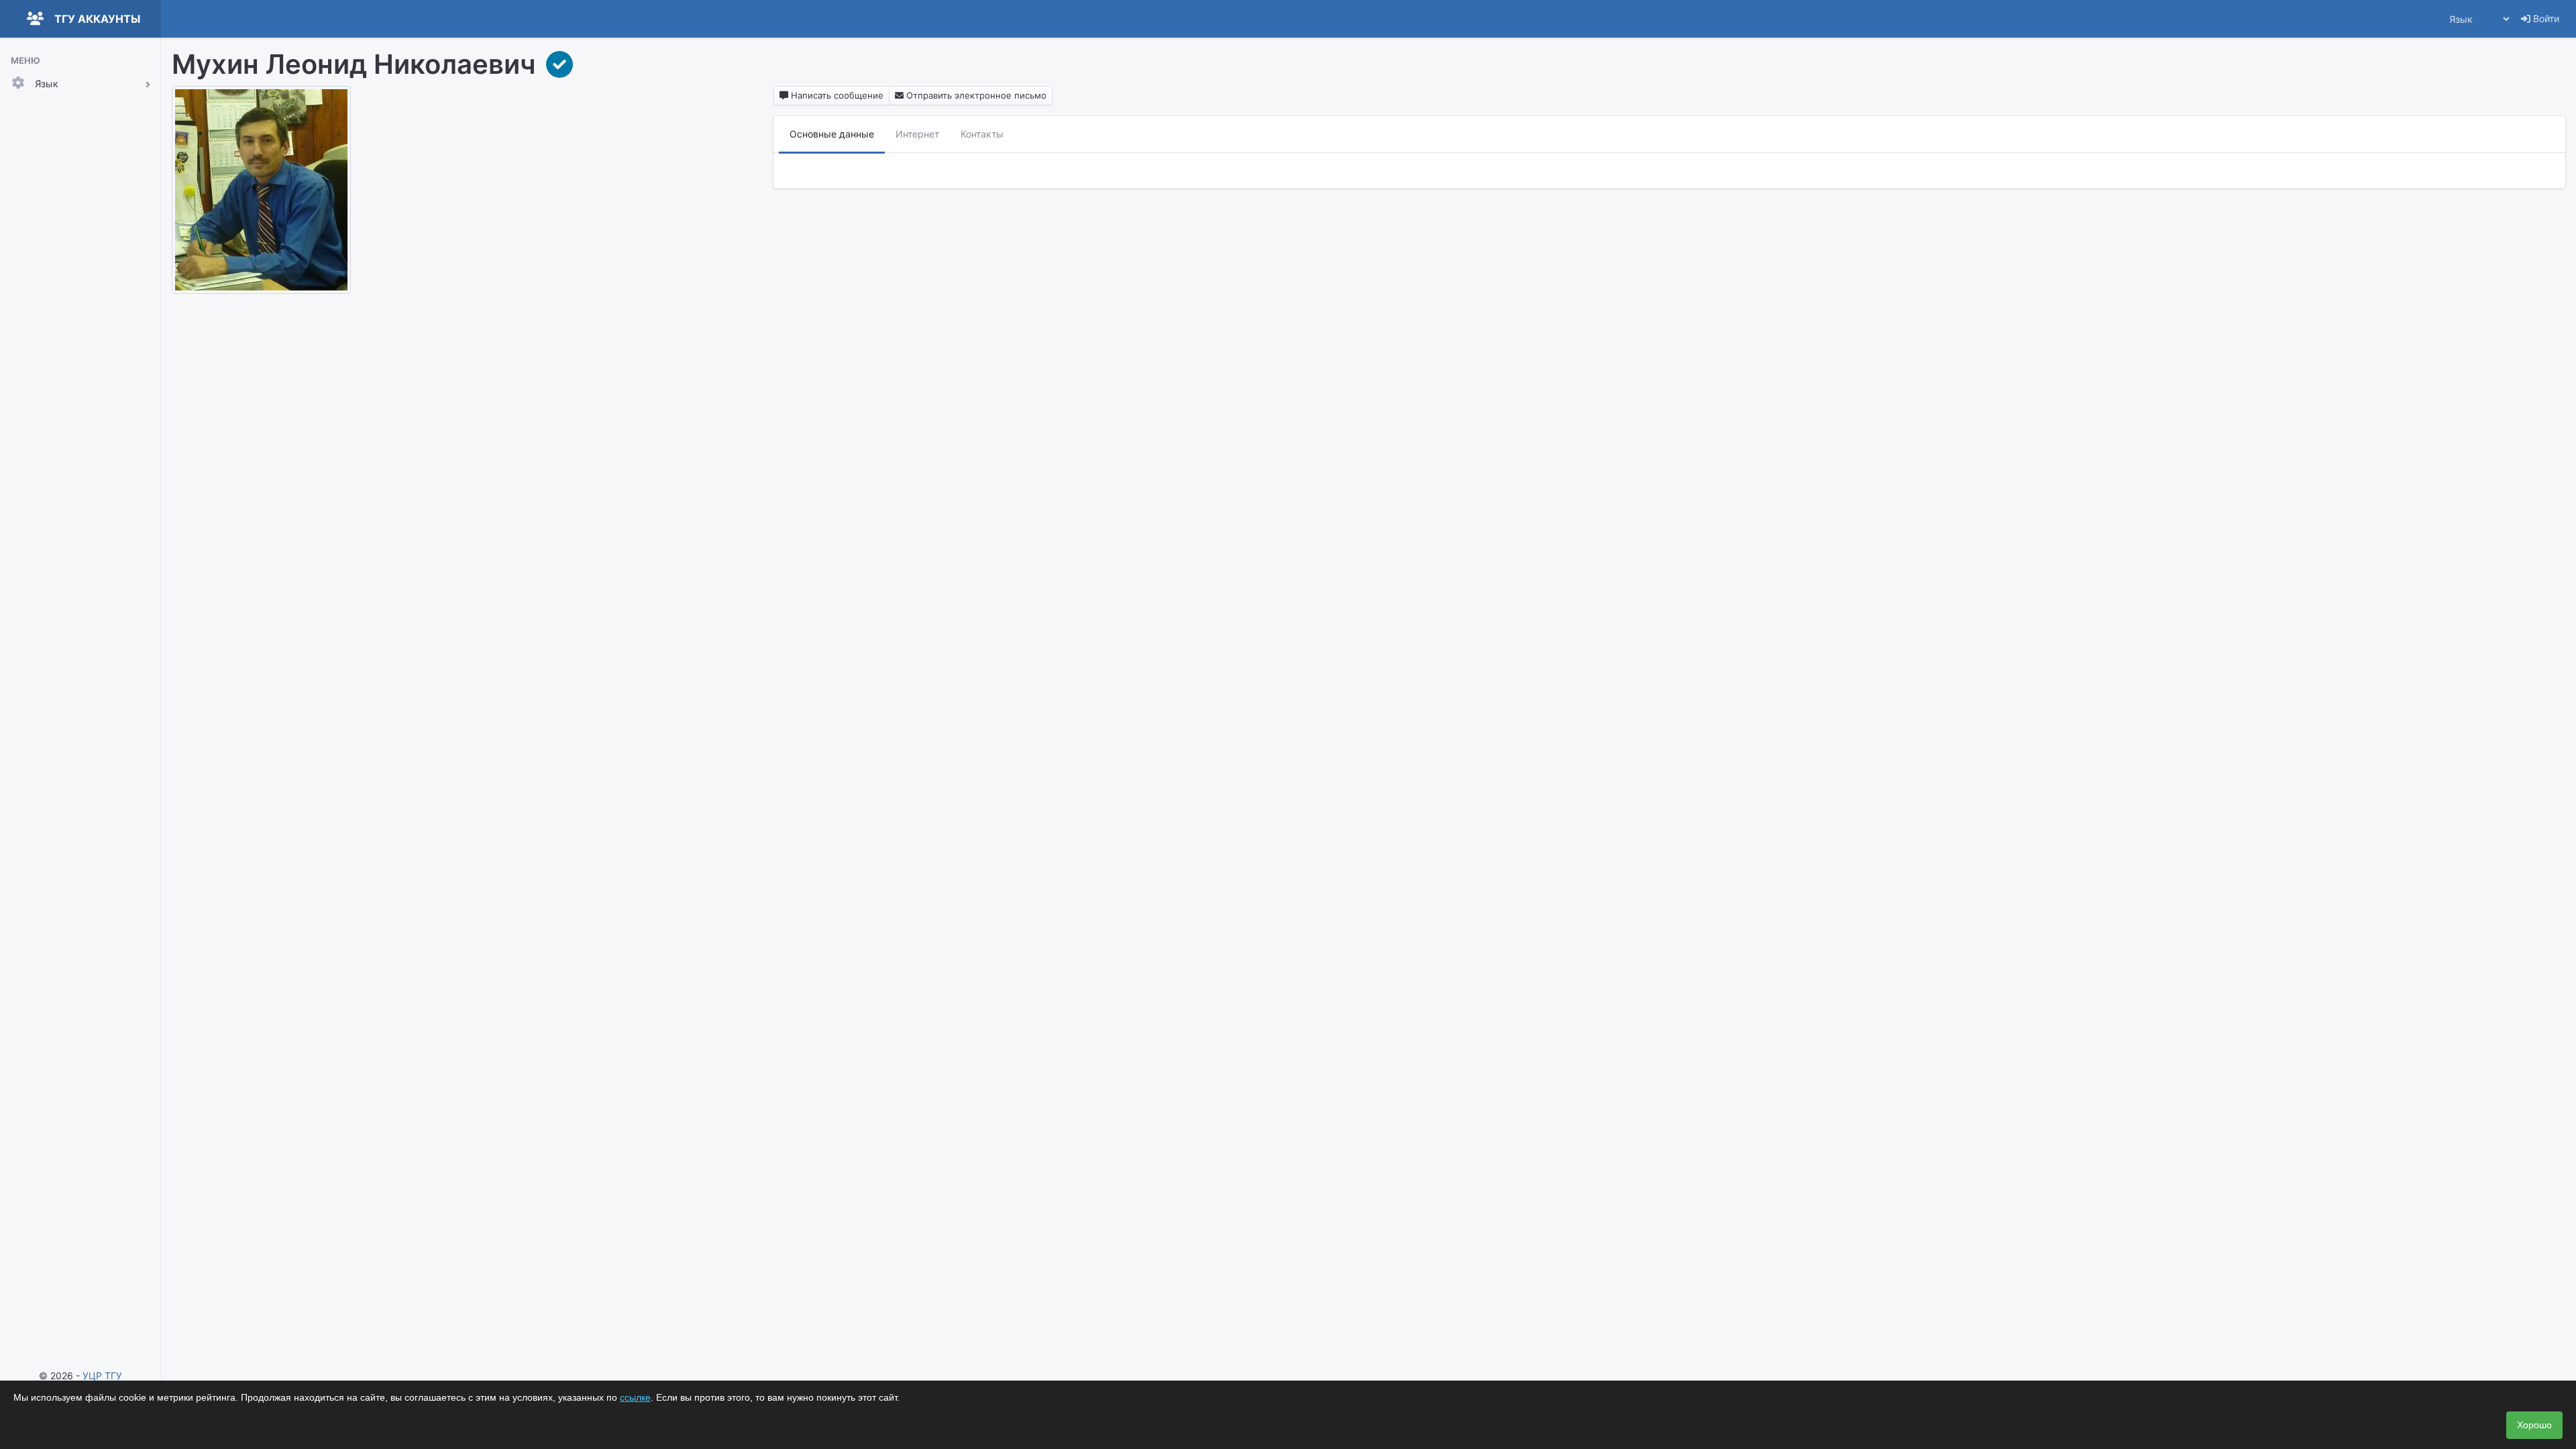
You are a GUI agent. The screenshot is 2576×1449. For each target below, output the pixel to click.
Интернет (917, 134)
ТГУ (113, 1376)
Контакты (982, 134)
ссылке (635, 1397)
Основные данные (832, 134)
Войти (2545, 18)
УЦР (92, 1376)
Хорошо (2534, 1425)
